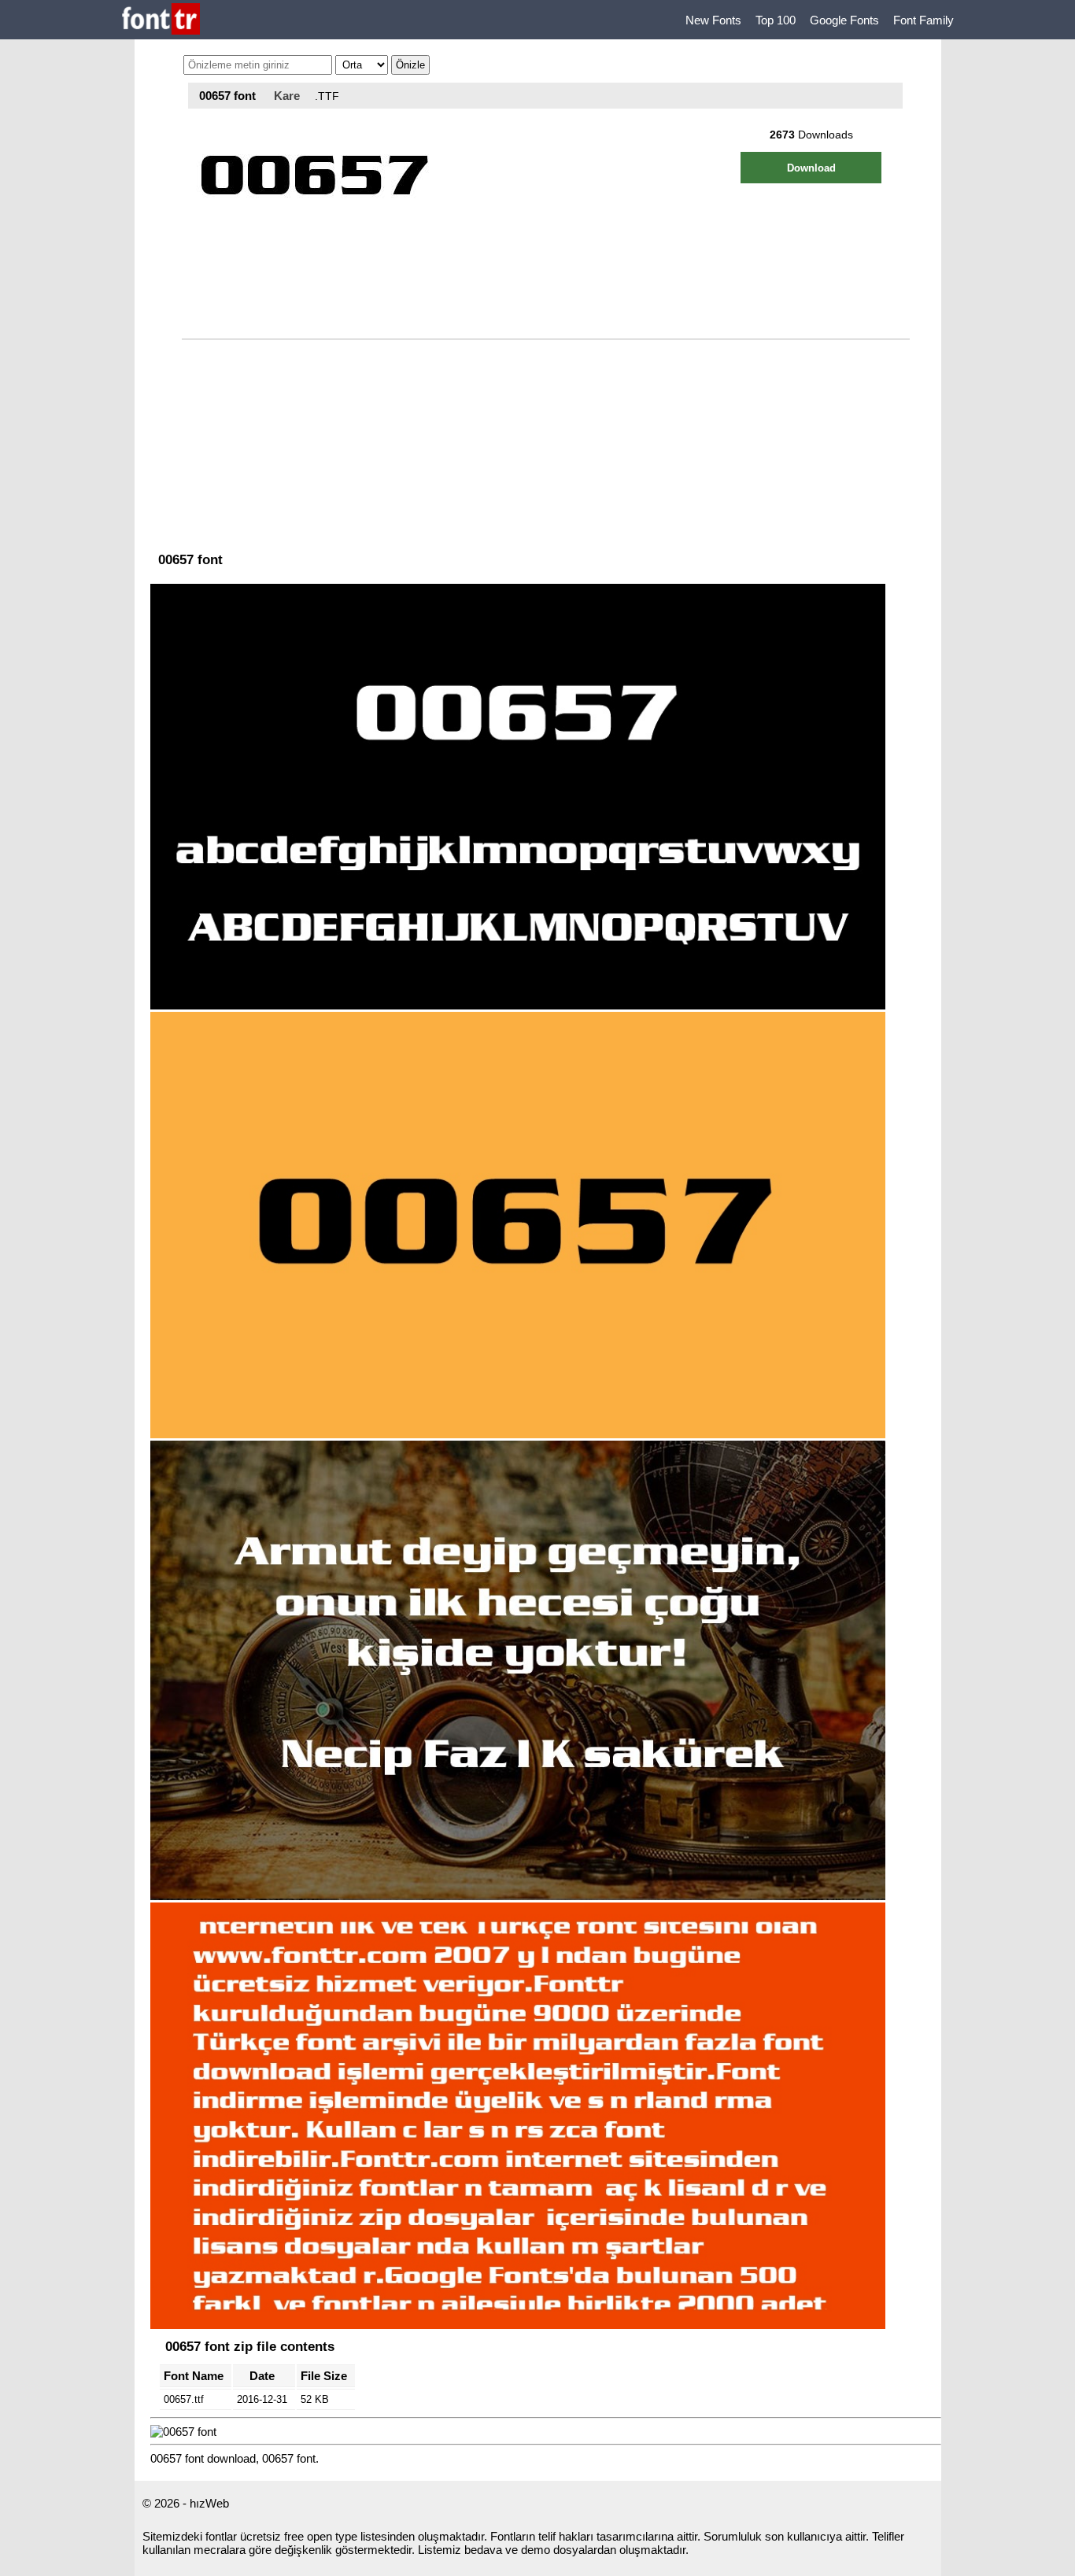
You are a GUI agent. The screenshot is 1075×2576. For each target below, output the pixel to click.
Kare (287, 96)
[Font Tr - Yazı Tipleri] (161, 20)
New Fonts (713, 20)
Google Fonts (844, 20)
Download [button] (811, 168)
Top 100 (776, 20)
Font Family (924, 20)
